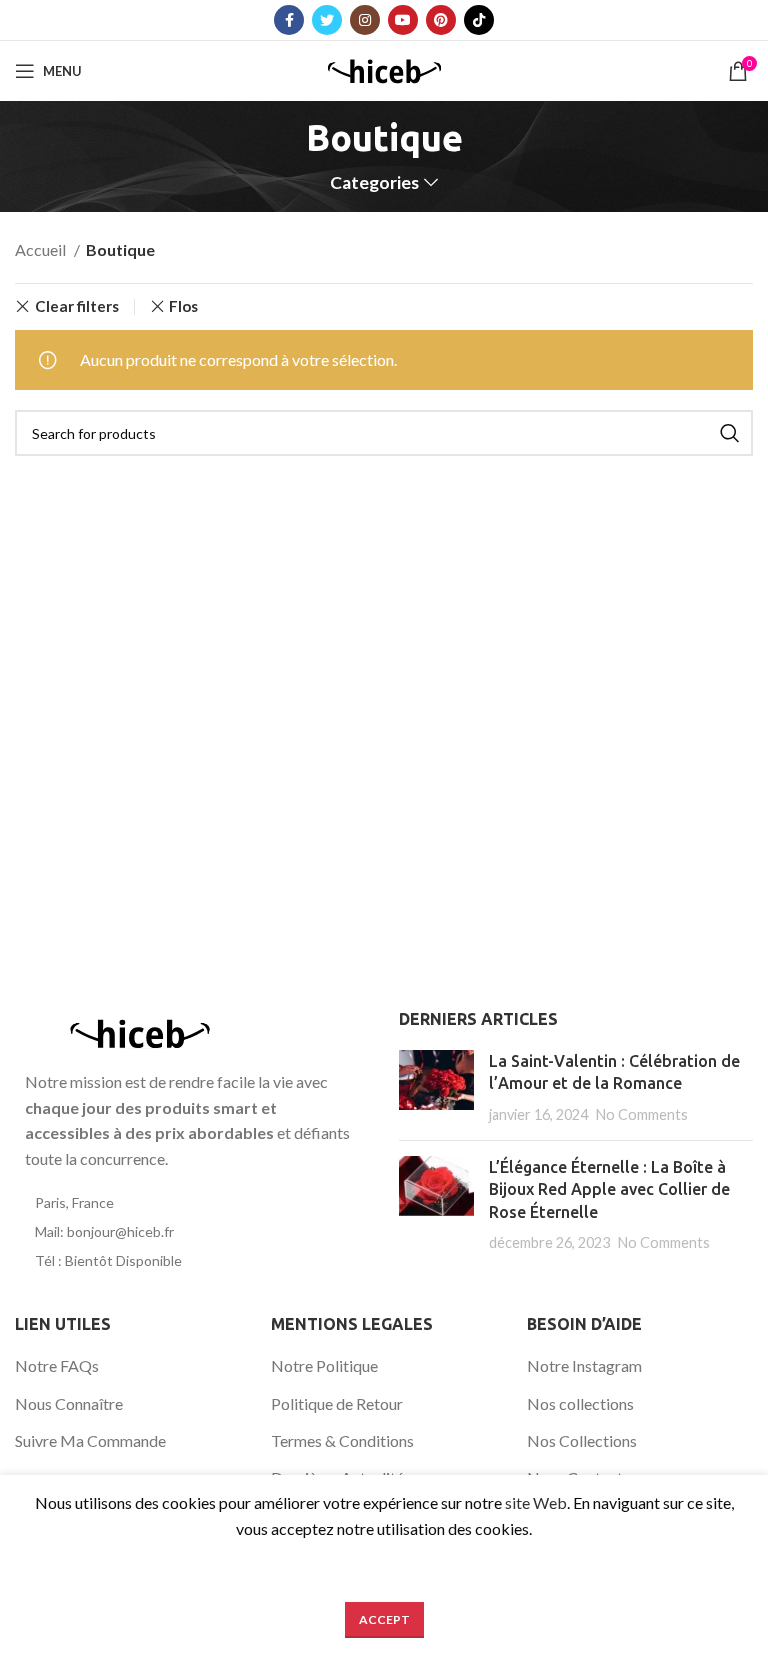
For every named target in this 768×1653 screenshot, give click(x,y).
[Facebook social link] (289, 20)
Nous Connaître (69, 1403)
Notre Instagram (584, 1365)
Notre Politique (324, 1365)
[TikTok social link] (479, 20)
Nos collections (580, 1403)
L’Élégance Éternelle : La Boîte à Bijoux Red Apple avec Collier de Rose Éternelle (609, 1189)
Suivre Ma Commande (90, 1440)
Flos (183, 306)
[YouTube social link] (403, 20)
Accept (384, 1619)
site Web (536, 1502)
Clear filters (77, 306)
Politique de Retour (337, 1403)
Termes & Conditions (342, 1440)
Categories (374, 183)
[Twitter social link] (327, 20)
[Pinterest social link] (441, 20)
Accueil (42, 249)
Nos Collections (582, 1440)
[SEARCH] (730, 433)
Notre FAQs (57, 1365)
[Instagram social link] (365, 20)
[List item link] (192, 1203)
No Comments (642, 1114)
